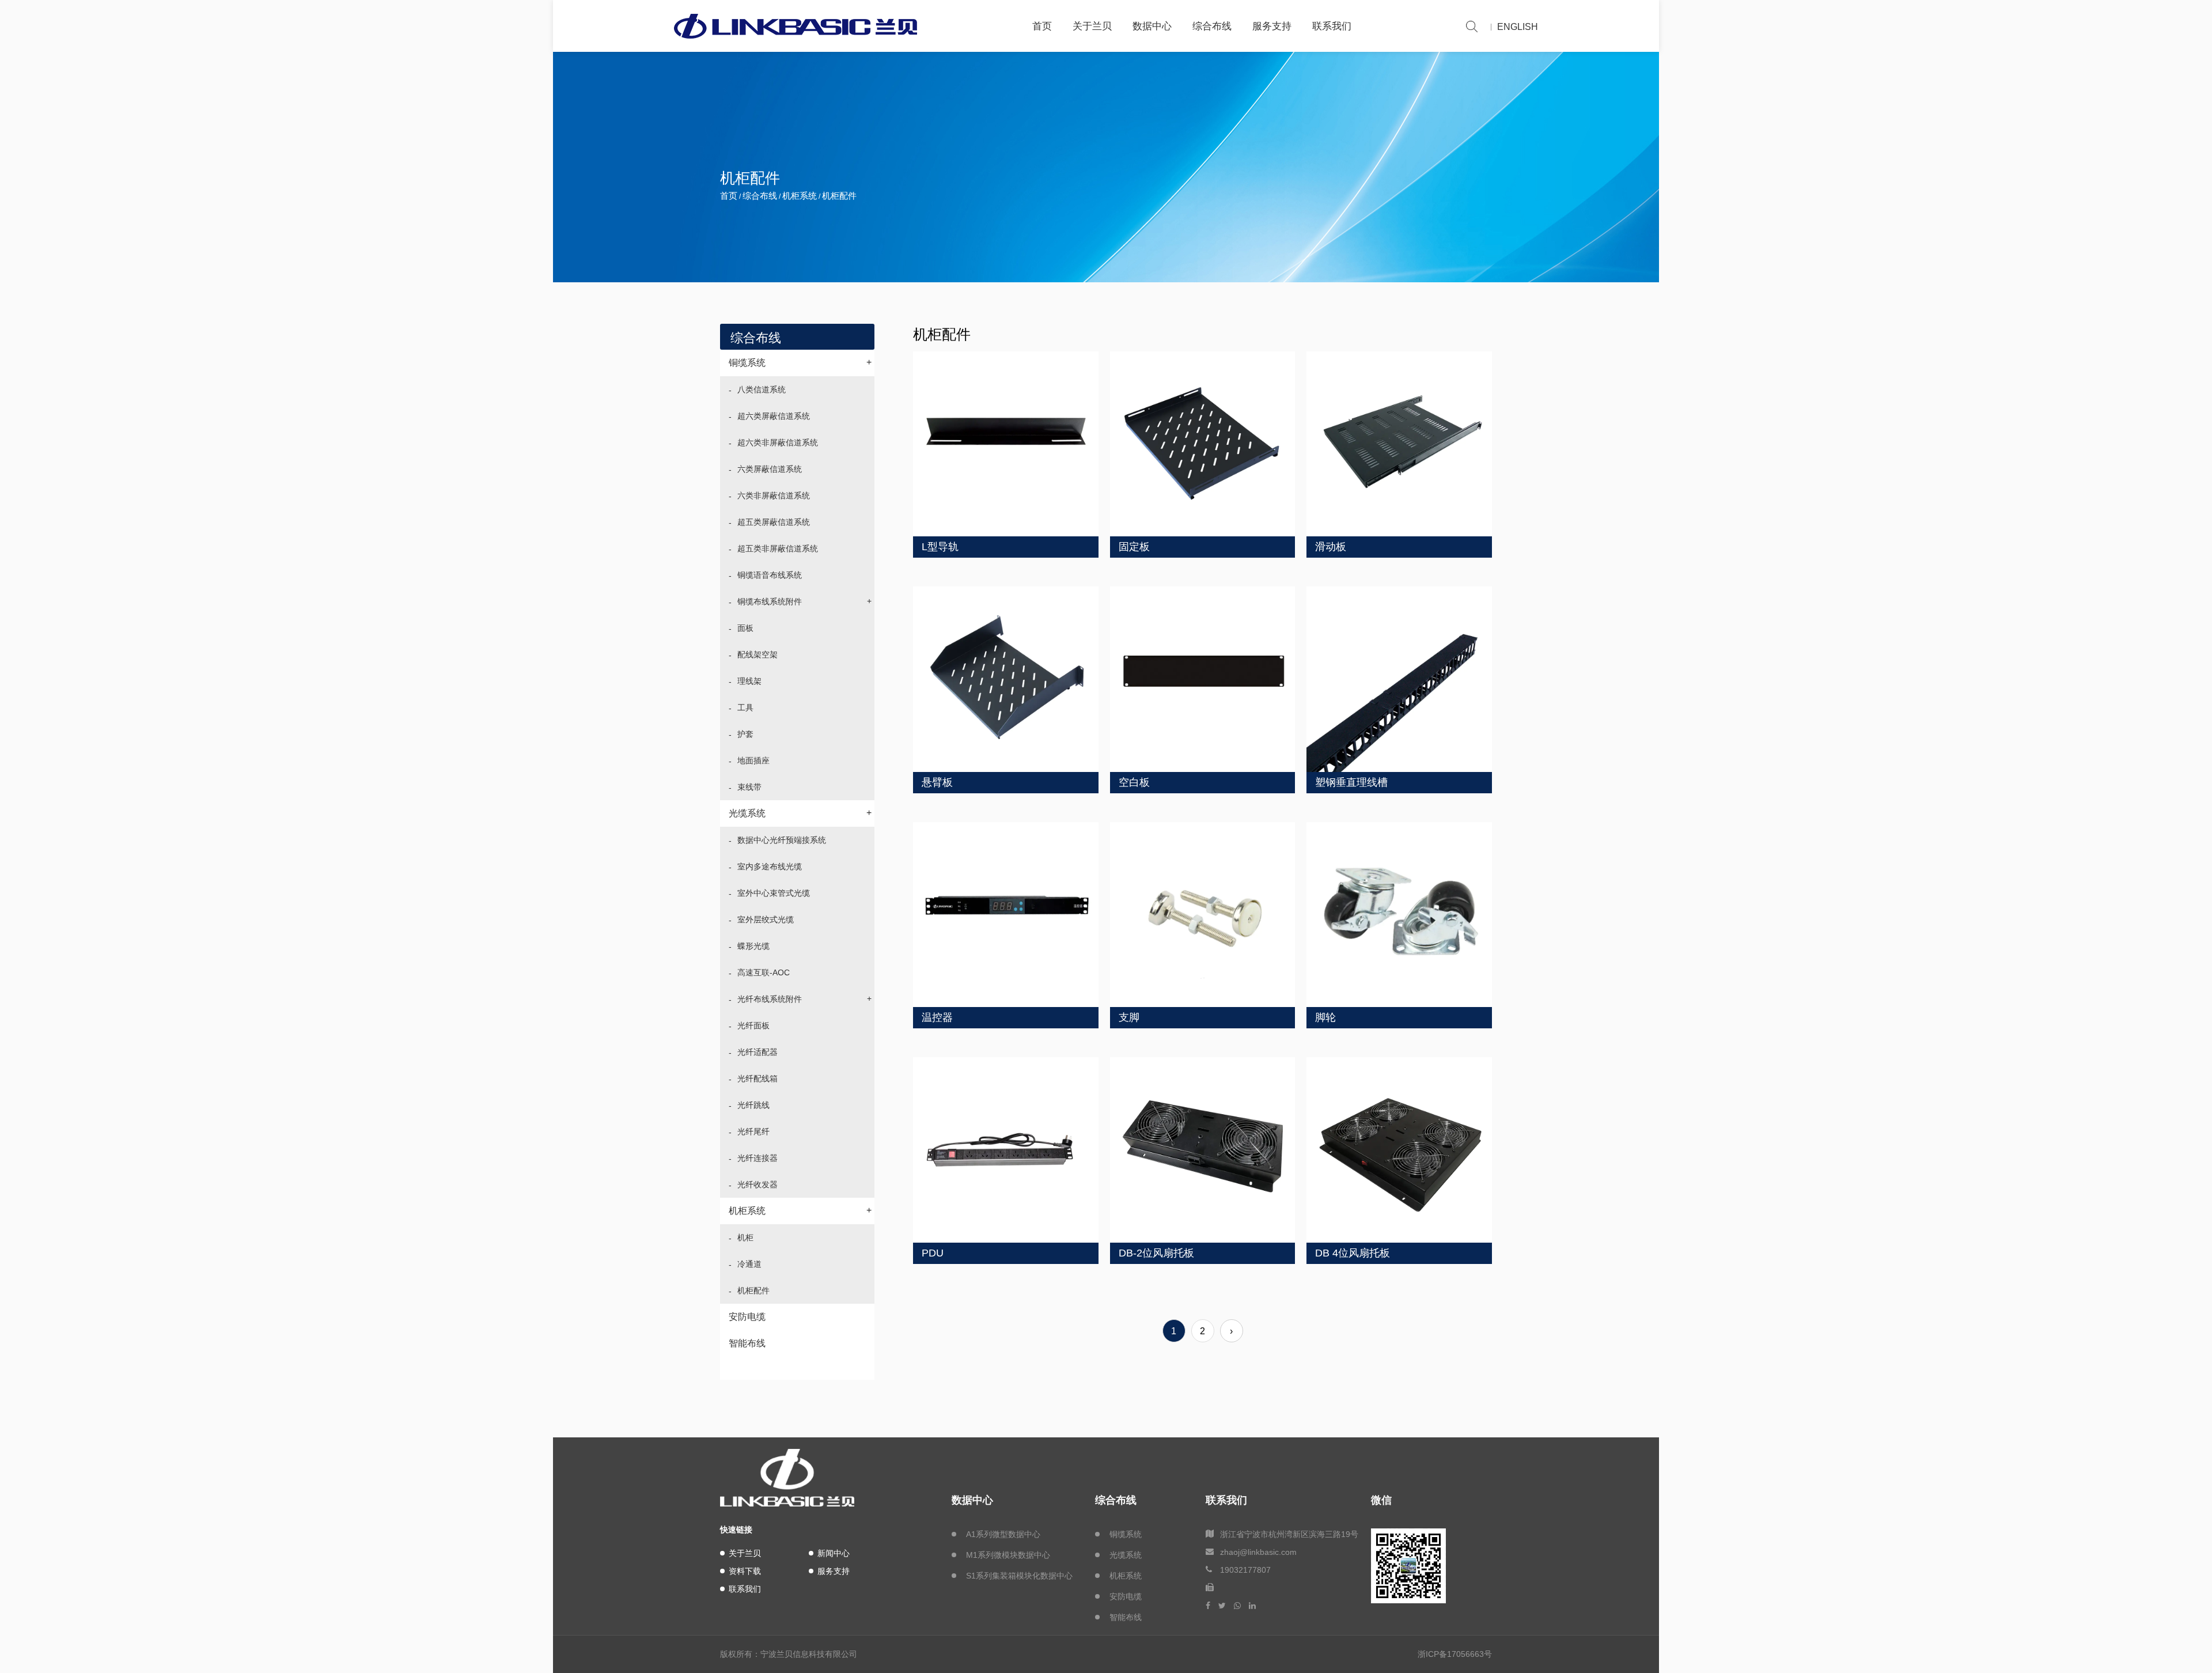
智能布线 (747, 1343)
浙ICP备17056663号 (1455, 1654)
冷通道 (749, 1264)
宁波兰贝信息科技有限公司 (809, 1654)
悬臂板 (937, 782)
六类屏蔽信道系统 (770, 469)
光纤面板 (753, 1025)
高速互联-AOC (764, 972)
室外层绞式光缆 (766, 919)
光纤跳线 (753, 1105)
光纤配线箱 (757, 1078)
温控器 (937, 1017)
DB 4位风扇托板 (1353, 1253)
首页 (1042, 26)
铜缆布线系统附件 (804, 601)
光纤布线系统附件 (804, 999)
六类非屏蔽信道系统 (774, 495)
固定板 (1134, 547)
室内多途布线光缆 (770, 866)
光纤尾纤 (753, 1131)
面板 (745, 628)
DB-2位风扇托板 (1156, 1253)
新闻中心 (834, 1553)
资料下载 (745, 1571)
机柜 (745, 1237)
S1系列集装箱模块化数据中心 (1019, 1576)
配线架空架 (757, 654)
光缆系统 (800, 813)
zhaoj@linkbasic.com (1258, 1552)
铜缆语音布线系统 (770, 575)
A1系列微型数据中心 (1003, 1534)
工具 (745, 707)
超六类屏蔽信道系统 (774, 416)
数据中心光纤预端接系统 (782, 840)
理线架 (749, 681)
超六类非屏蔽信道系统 (778, 442)
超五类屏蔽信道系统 (774, 522)
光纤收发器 (757, 1184)
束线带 (749, 787)
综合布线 (1212, 26)
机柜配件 (753, 1290)
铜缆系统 (800, 362)
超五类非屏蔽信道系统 (778, 548)
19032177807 (1245, 1570)
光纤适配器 (757, 1052)
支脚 (1129, 1017)
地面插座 (753, 760)
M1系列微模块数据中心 (1008, 1555)
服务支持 (1272, 26)
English (1518, 27)
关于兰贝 (1092, 26)
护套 (745, 734)
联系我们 (1332, 26)
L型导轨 (940, 547)
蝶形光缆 (753, 946)
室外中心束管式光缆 (774, 893)
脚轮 (1325, 1017)
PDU (933, 1253)
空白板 (1134, 782)
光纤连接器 (757, 1158)
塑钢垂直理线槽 (1351, 782)
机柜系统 (800, 196)
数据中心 (1152, 26)
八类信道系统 (762, 389)
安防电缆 (747, 1317)
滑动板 (1331, 547)
